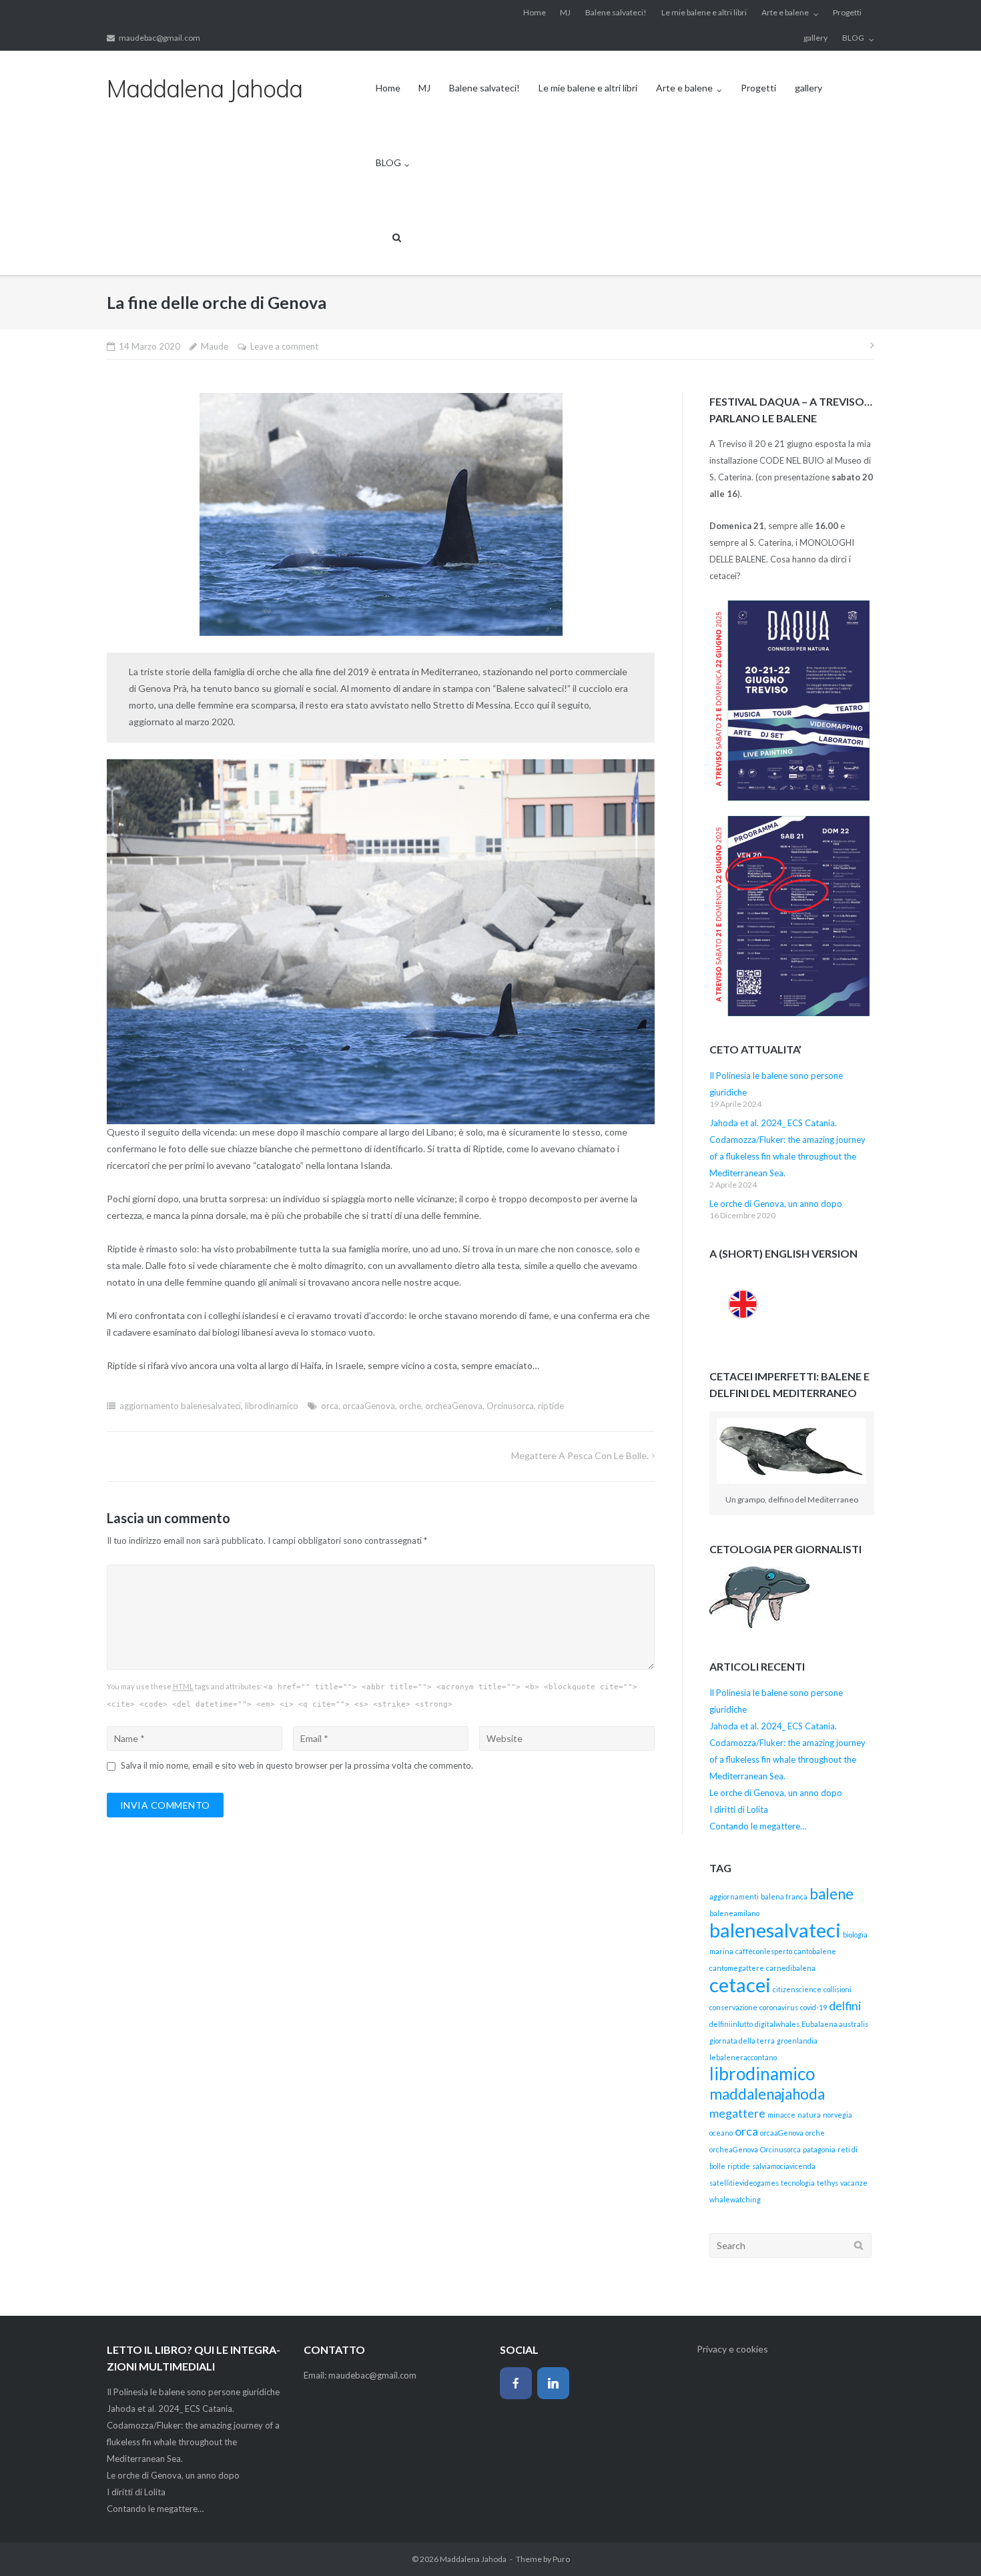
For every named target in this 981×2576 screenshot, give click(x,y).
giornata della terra (742, 2041)
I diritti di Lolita (739, 1809)
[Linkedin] (553, 2383)
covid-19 (813, 2007)
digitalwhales (777, 2024)
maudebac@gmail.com (159, 38)
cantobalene (815, 1951)
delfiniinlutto (731, 2024)
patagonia (819, 2149)
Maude (215, 346)
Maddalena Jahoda (473, 2559)
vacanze (854, 2183)
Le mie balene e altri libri (704, 12)
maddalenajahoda (767, 2094)
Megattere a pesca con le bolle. (580, 1455)
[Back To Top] (948, 2544)
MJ (565, 12)
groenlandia (797, 2041)
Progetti (847, 12)
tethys (828, 2183)
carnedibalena (791, 1968)
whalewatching (735, 2199)
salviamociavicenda (784, 2166)
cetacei (740, 1985)
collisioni (838, 1989)
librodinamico (272, 1406)
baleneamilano (734, 1913)
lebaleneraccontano (743, 2057)
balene (832, 1894)
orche (410, 1406)
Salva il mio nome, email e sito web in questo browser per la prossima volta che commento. (297, 1765)
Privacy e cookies (732, 2349)
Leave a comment (284, 346)
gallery (815, 38)
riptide (551, 1406)
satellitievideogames (744, 2183)
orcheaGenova (454, 1406)
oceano (721, 2133)
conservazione (733, 2007)
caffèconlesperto (764, 1951)
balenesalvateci (775, 1930)
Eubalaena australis (835, 2024)
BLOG (853, 38)
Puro (561, 2559)
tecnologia (798, 2183)
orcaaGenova (369, 1406)
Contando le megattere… (758, 1826)
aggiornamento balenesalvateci (180, 1406)
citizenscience (797, 1989)
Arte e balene (785, 12)
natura (809, 2115)
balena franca (784, 1896)
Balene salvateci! (616, 12)
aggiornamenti (734, 1896)
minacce (781, 2115)
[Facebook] (516, 2383)
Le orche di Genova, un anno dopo (776, 1204)
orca (330, 1406)
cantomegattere (737, 1968)
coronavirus (779, 2007)
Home (535, 12)
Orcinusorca (510, 1406)
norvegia (838, 2115)
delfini (845, 2006)
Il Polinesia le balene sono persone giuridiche (193, 2392)
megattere (737, 2113)
